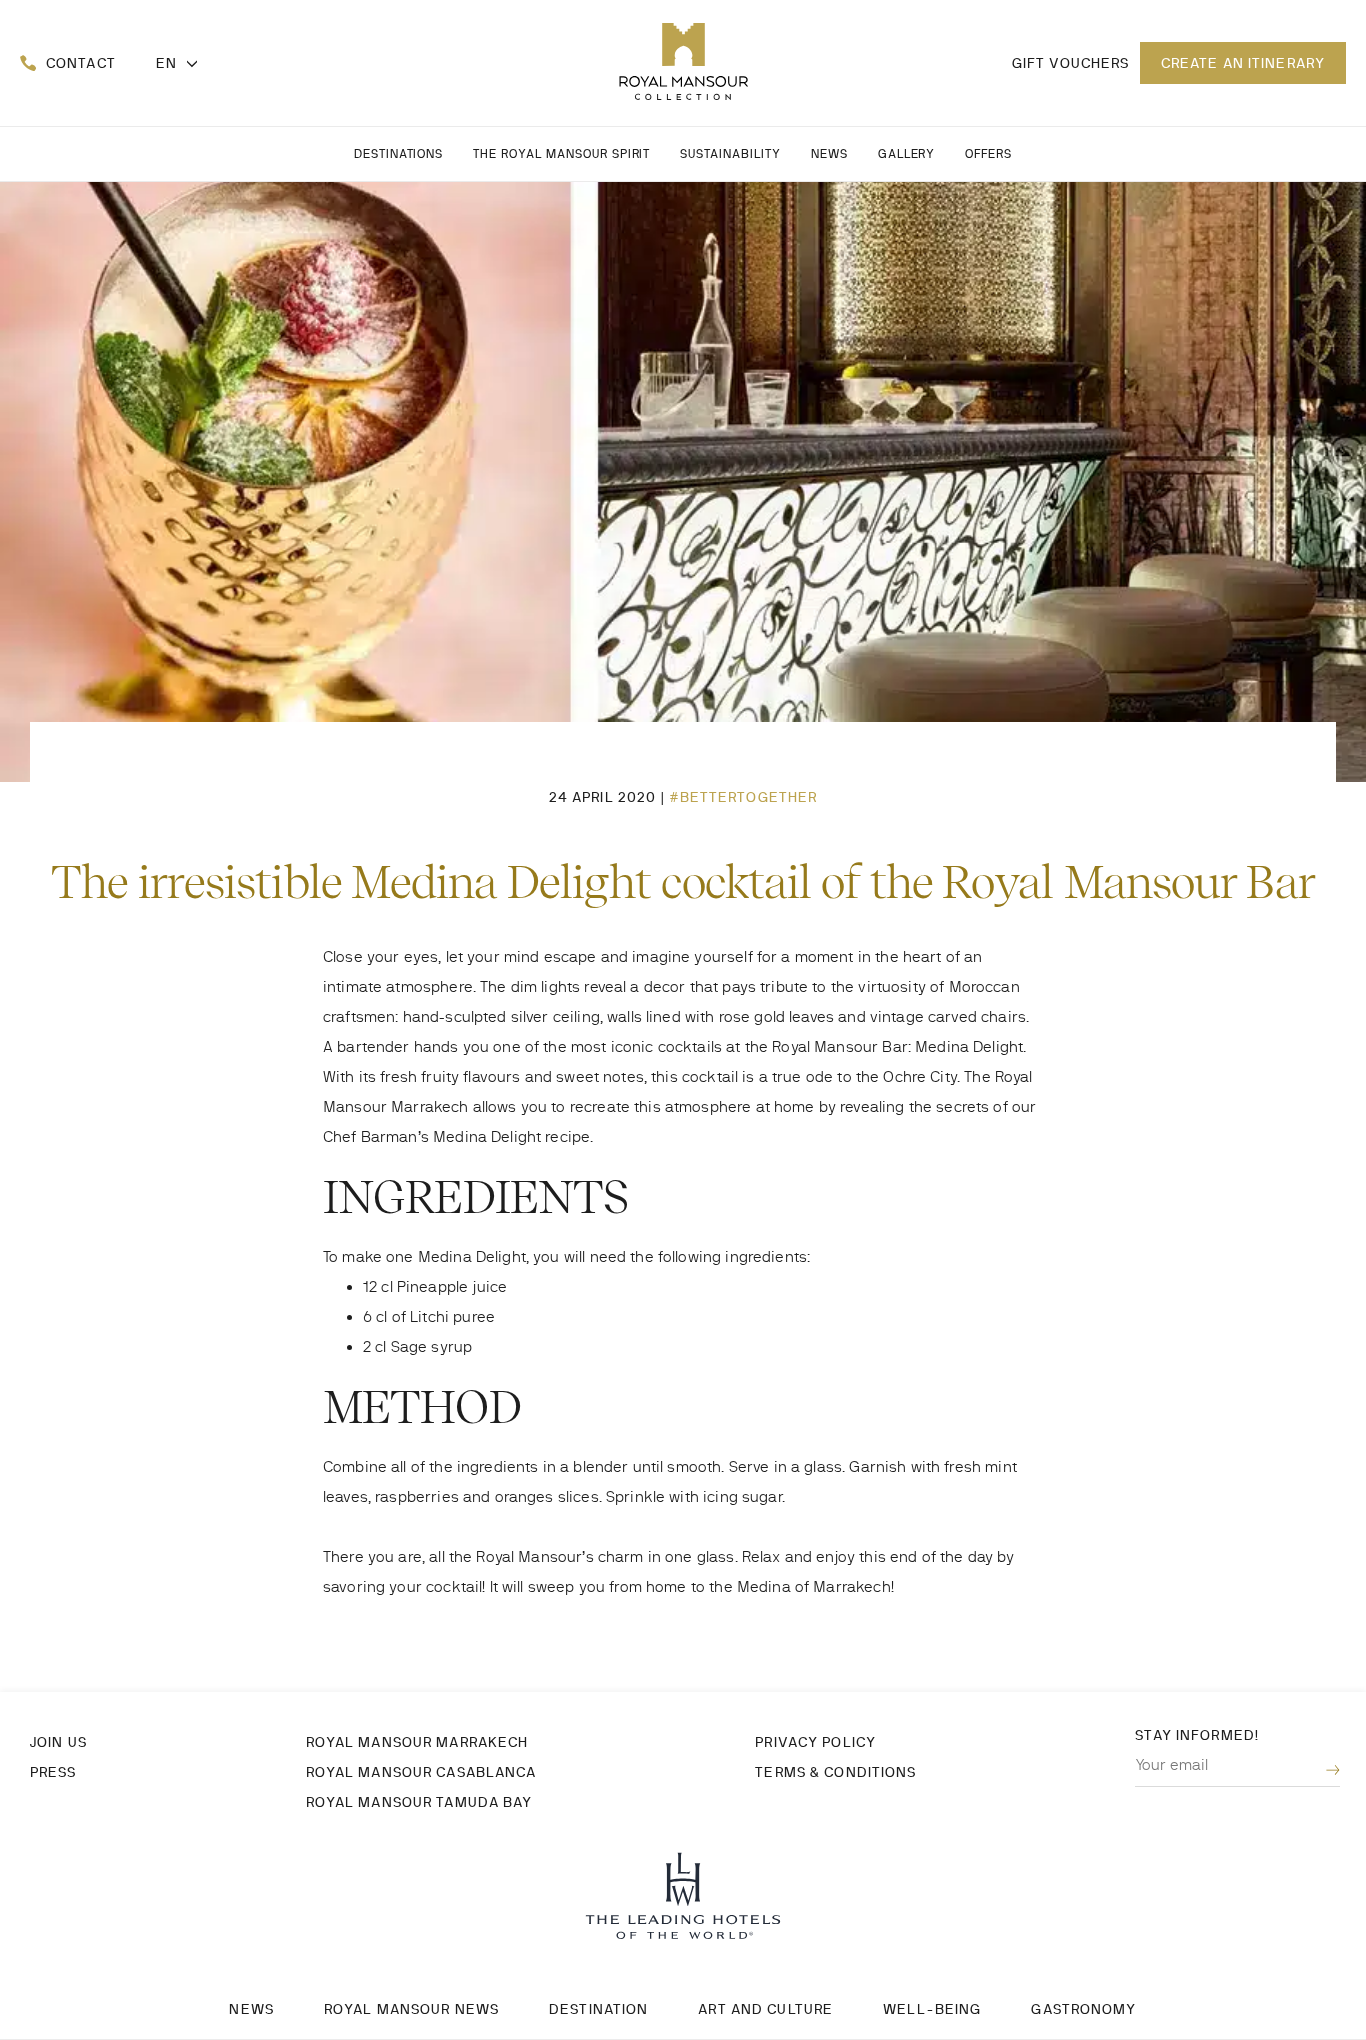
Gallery (907, 153)
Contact (81, 63)
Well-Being (932, 2009)
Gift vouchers (1071, 63)
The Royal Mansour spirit (561, 153)
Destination (598, 2009)
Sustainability (730, 153)
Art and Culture (765, 2009)
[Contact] (28, 63)
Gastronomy (1083, 2009)
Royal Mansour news (411, 2009)
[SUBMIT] (1318, 1770)
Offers (988, 153)
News (829, 153)
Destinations (399, 153)
